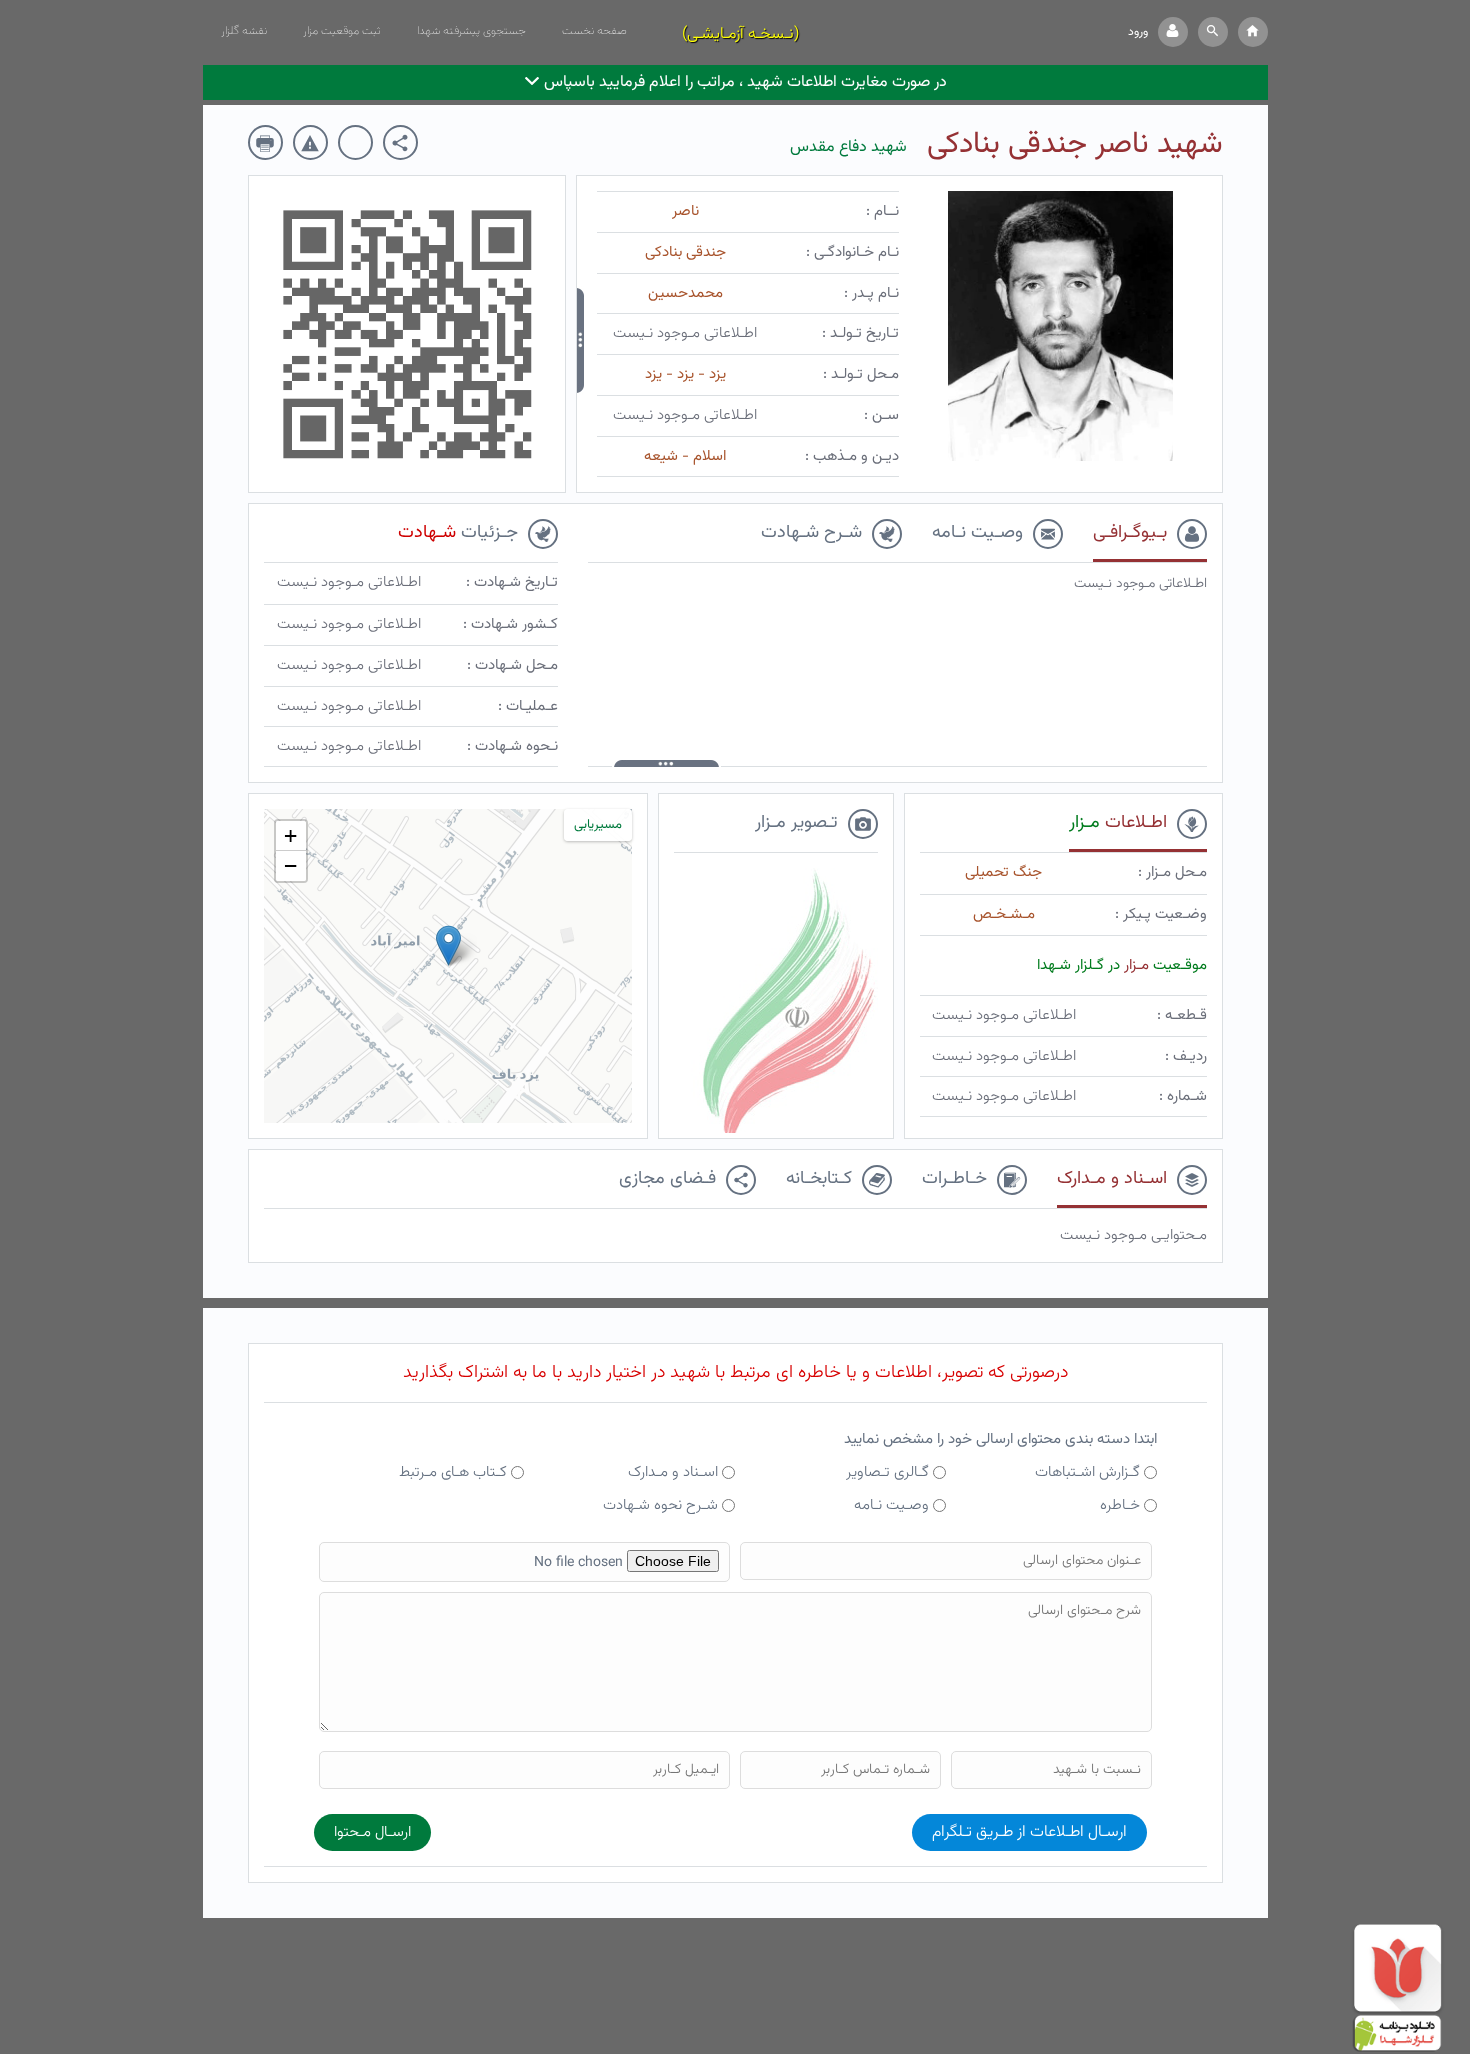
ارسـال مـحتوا (372, 1832)
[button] (1213, 32)
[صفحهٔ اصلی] (1253, 32)
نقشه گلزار (244, 31)
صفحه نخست (594, 31)
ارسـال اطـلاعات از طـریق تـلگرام (1029, 1832)
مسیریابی (598, 825)
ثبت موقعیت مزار (342, 31)
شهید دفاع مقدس (848, 147)
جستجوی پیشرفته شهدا (471, 31)
